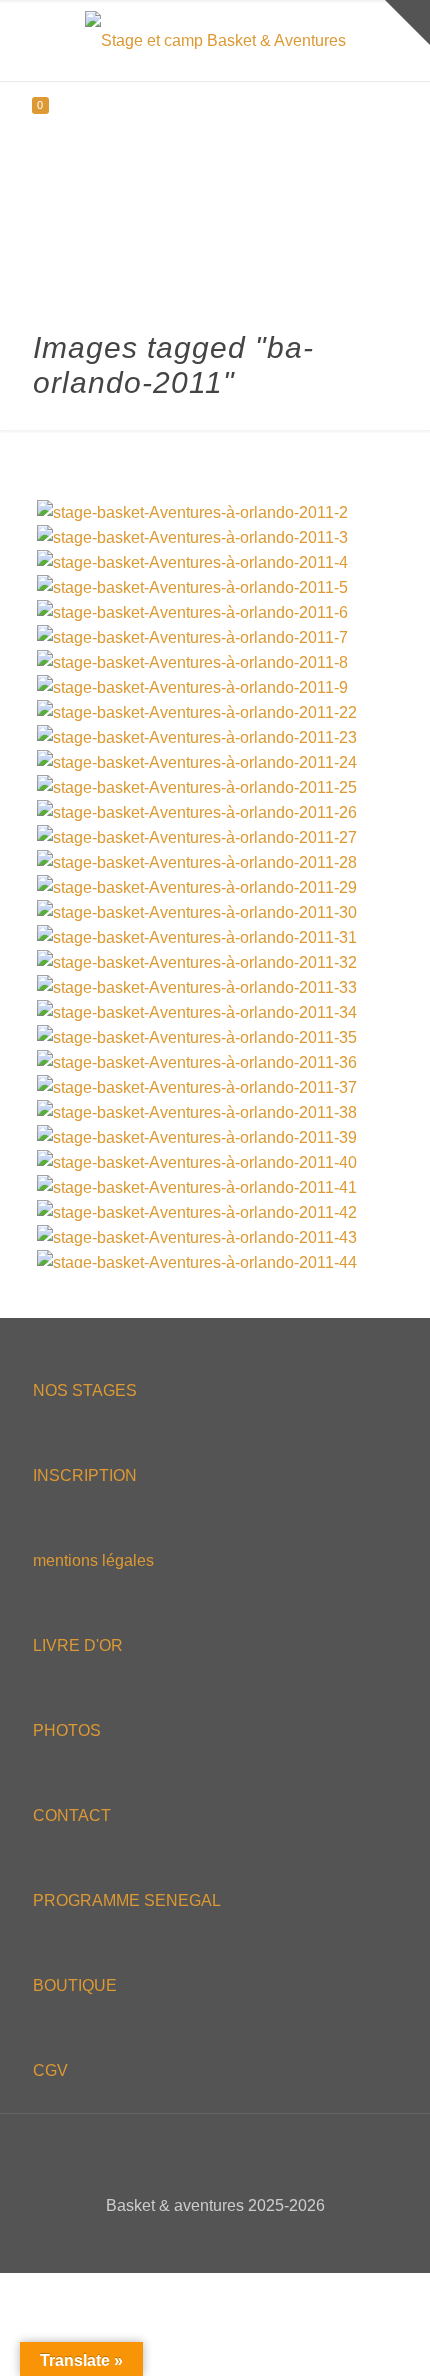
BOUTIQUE (75, 1985)
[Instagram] (255, 2240)
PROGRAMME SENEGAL (127, 1900)
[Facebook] (174, 2240)
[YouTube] (228, 2240)
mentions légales (93, 1560)
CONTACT (72, 1815)
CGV (50, 2070)
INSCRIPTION (85, 1475)
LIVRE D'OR (78, 1645)
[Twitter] (201, 2240)
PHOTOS (67, 1730)
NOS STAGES (85, 1390)
